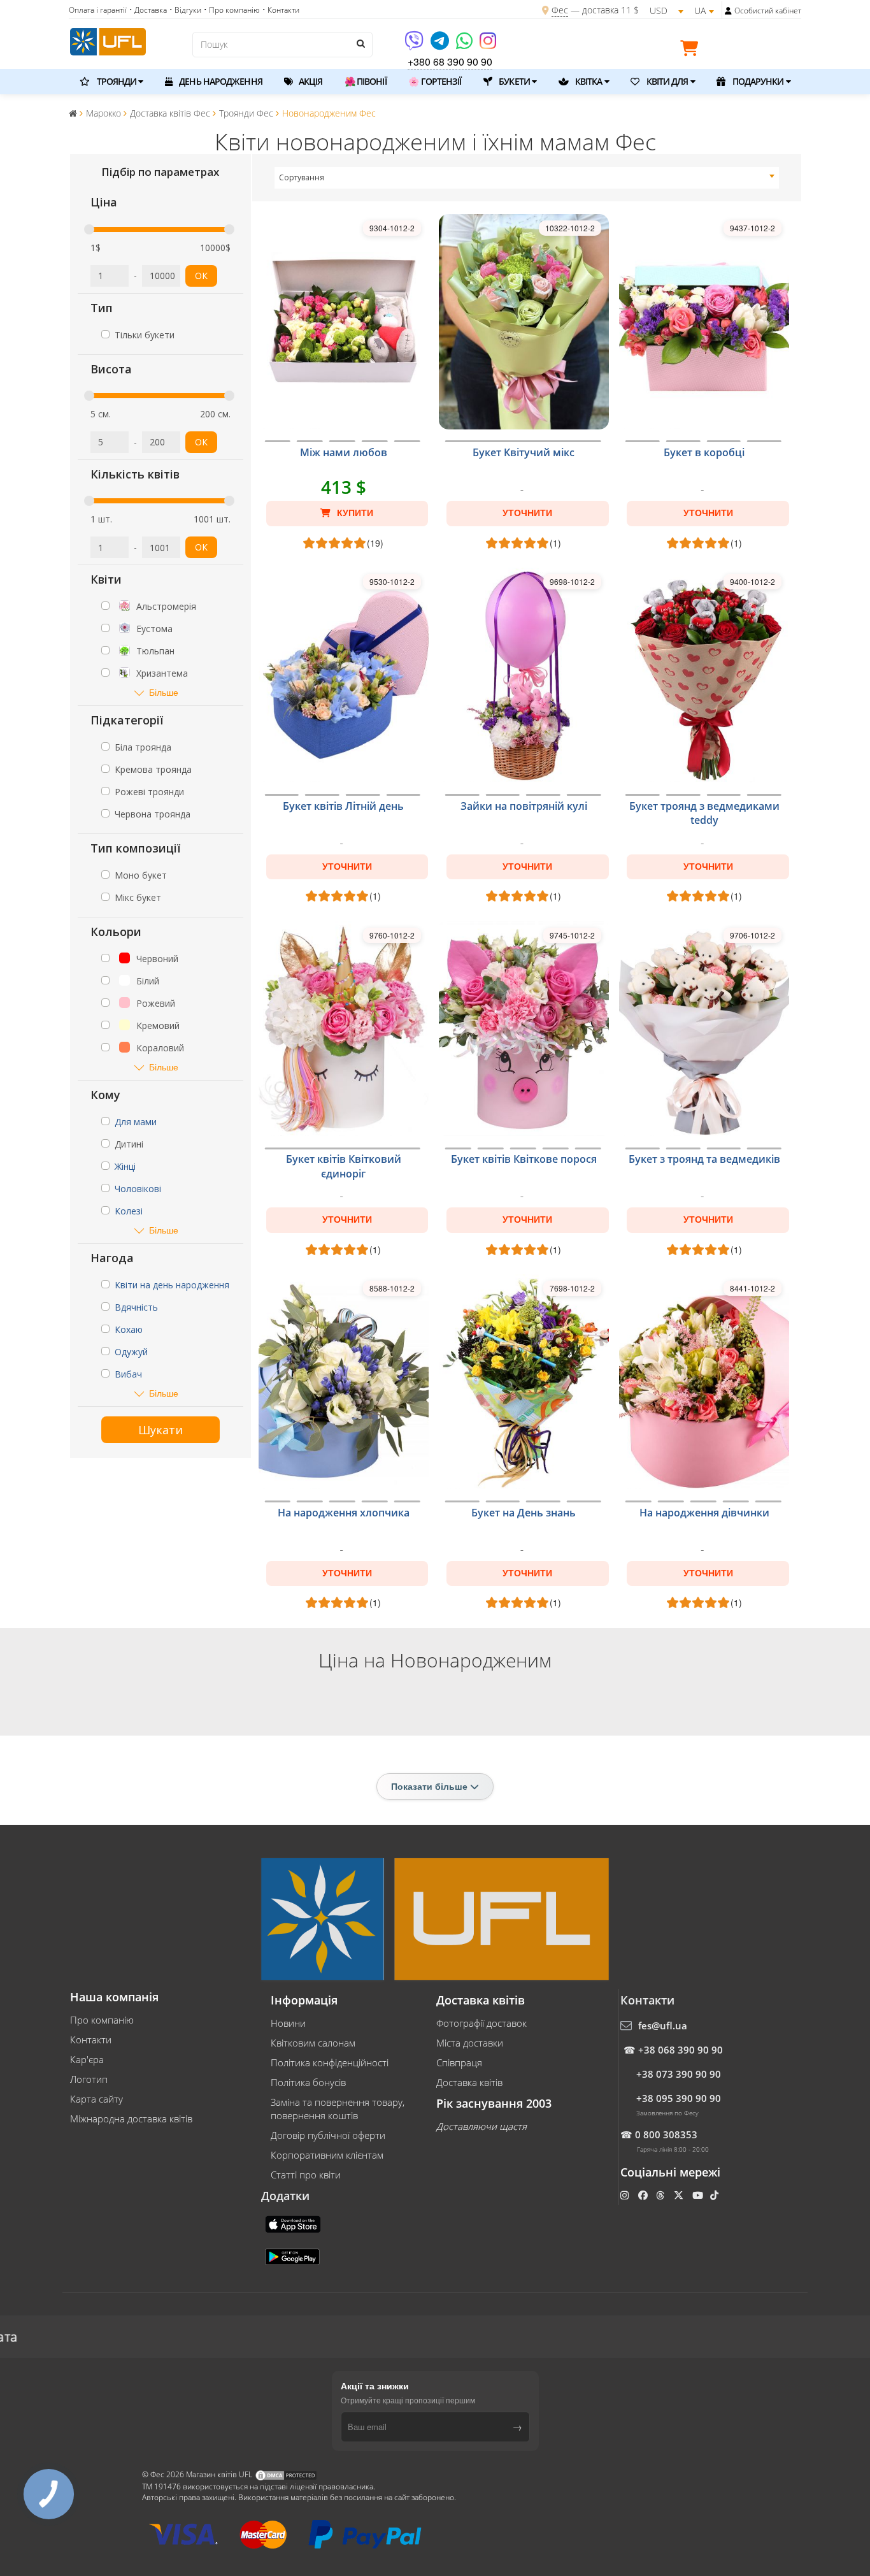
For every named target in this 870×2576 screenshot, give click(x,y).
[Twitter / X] (680, 2195)
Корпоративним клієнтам (327, 2155)
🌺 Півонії (366, 81)
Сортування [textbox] (302, 177)
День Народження (220, 81)
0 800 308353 (666, 2134)
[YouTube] (699, 2195)
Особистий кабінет (768, 11)
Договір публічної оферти (328, 2135)
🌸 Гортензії (435, 81)
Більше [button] (164, 692)
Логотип (89, 2079)
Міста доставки (470, 2043)
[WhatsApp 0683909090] (465, 45)
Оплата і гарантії (98, 10)
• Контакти (281, 10)
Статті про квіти (306, 2175)
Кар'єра (87, 2059)
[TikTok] (716, 2195)
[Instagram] (488, 45)
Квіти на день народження (172, 1285)
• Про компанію (232, 10)
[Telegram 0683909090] (441, 45)
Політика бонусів (308, 2082)
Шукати (160, 1430)
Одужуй (131, 1352)
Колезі (129, 1211)
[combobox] (527, 178)
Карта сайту (96, 2099)
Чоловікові (138, 1189)
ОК (201, 276)
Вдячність (136, 1307)
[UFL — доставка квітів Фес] (108, 40)
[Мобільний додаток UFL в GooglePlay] (294, 2256)
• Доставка (148, 10)
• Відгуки (185, 10)
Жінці (125, 1166)
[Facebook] (644, 2195)
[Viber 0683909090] (415, 45)
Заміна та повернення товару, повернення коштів (338, 2109)
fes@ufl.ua (663, 2026)
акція (310, 81)
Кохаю (129, 1329)
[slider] (89, 229)
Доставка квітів (469, 2082)
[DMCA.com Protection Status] (286, 2475)
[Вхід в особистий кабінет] (728, 11)
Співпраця (459, 2062)
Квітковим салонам (313, 2043)
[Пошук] (360, 43)
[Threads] (661, 2195)
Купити (354, 513)
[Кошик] (692, 50)
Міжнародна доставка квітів (131, 2119)
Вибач (128, 1374)
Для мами (136, 1122)
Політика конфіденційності (330, 2062)
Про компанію (102, 2020)
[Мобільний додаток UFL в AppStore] (294, 2224)
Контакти (91, 2040)
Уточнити (527, 513)
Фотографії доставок (481, 2023)
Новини (288, 2023)
